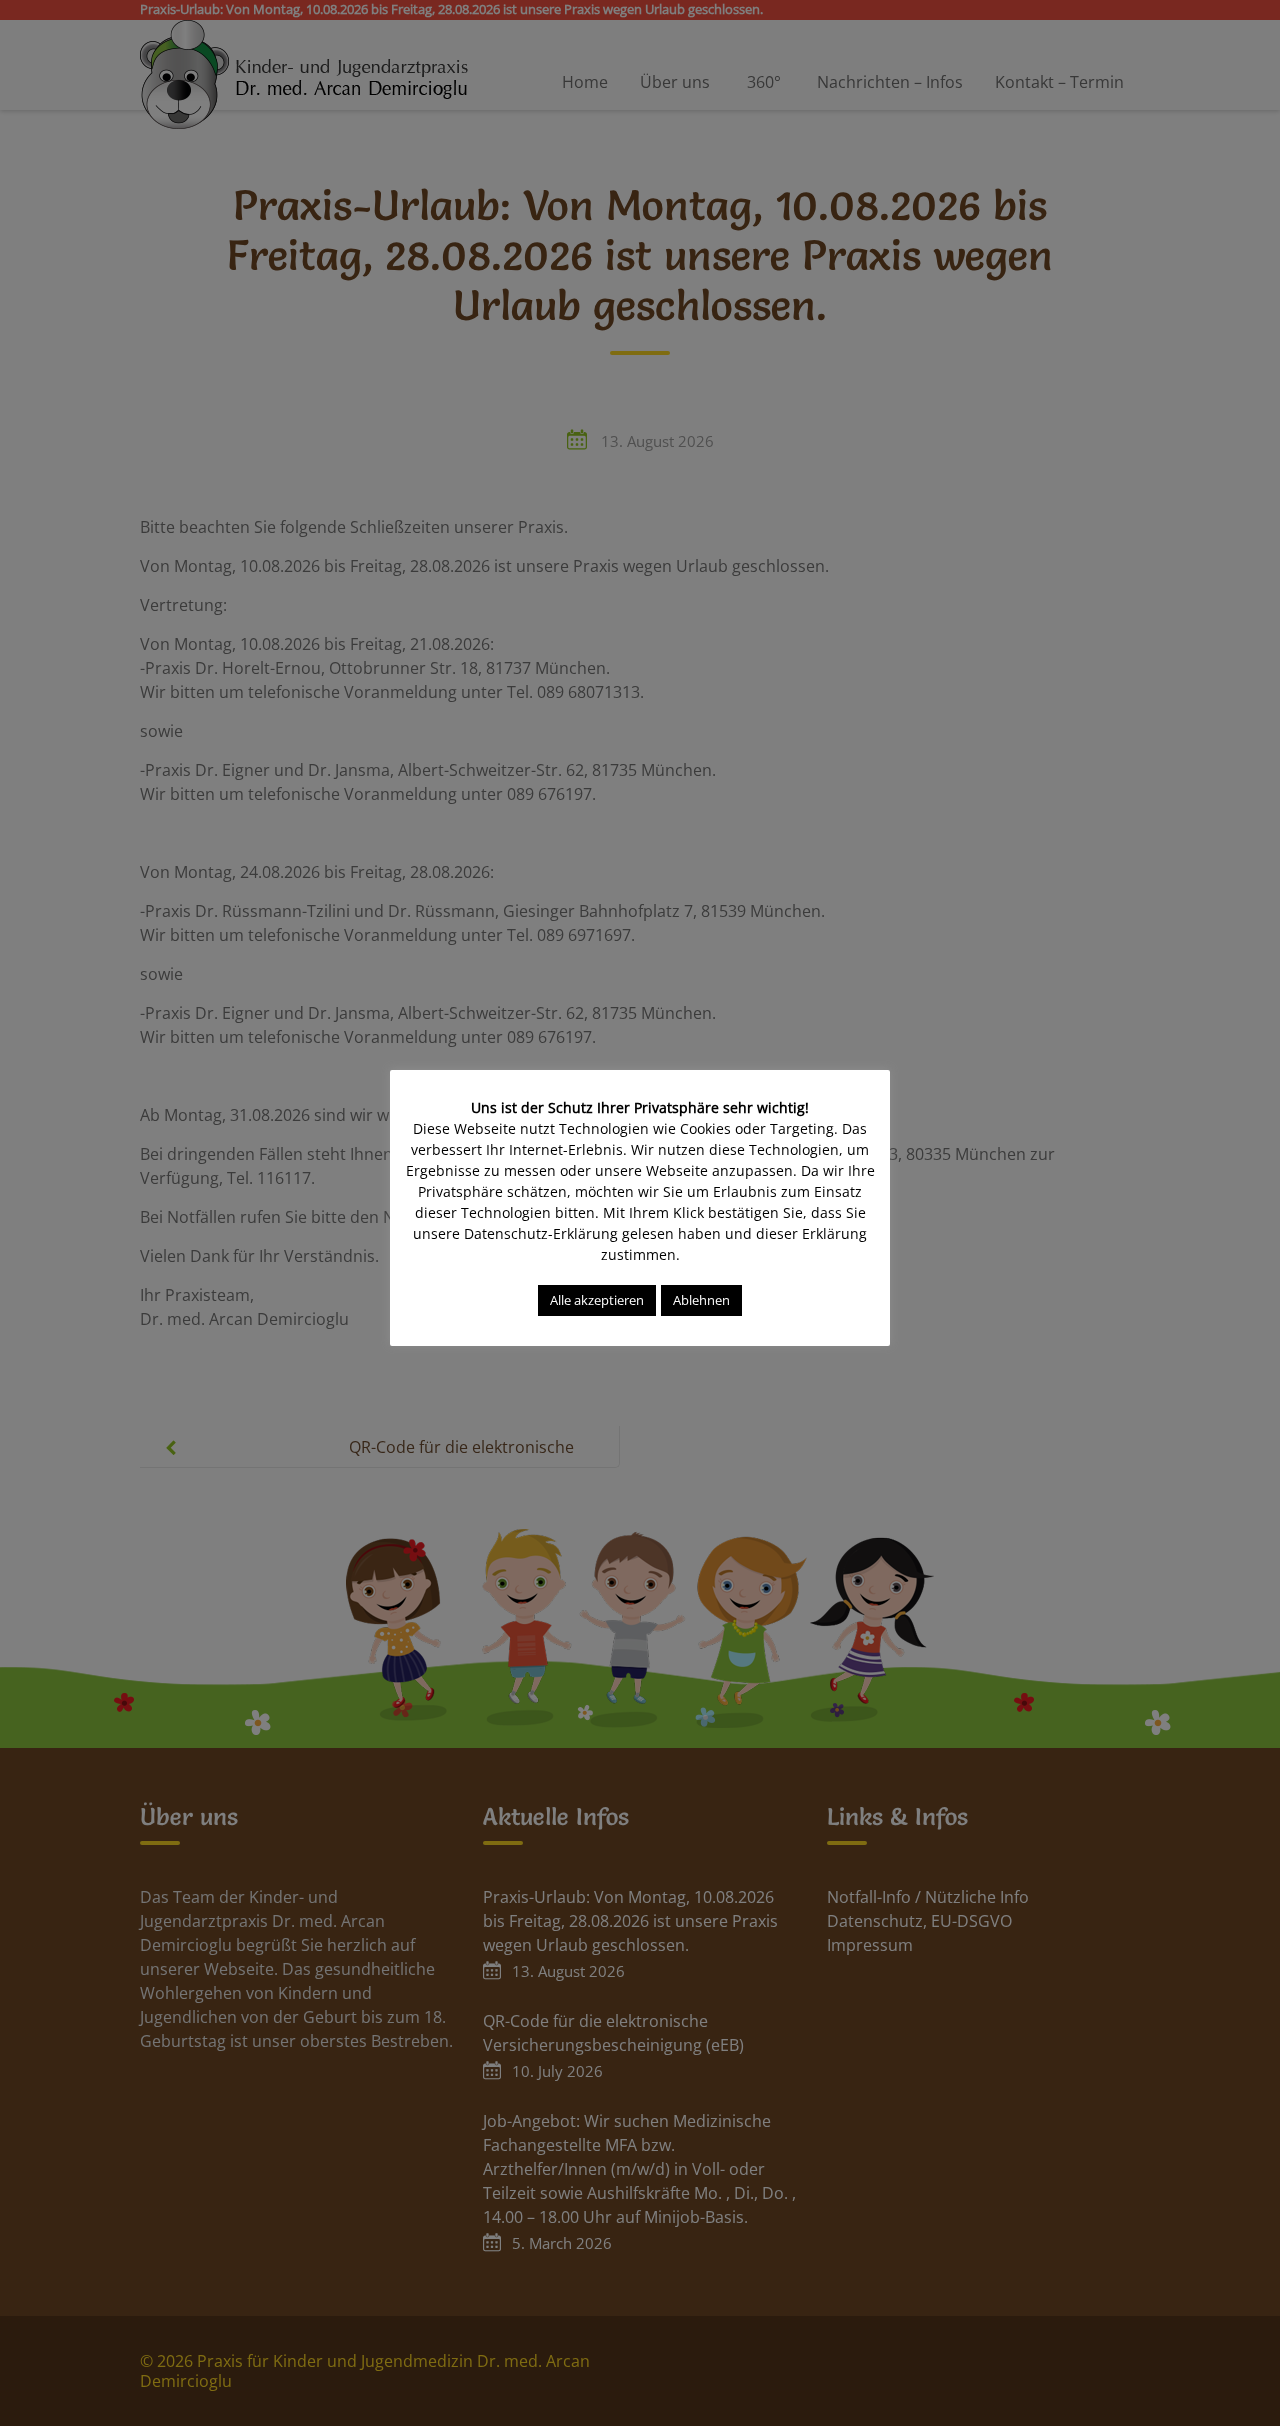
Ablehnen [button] (701, 1300)
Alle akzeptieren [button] (597, 1300)
